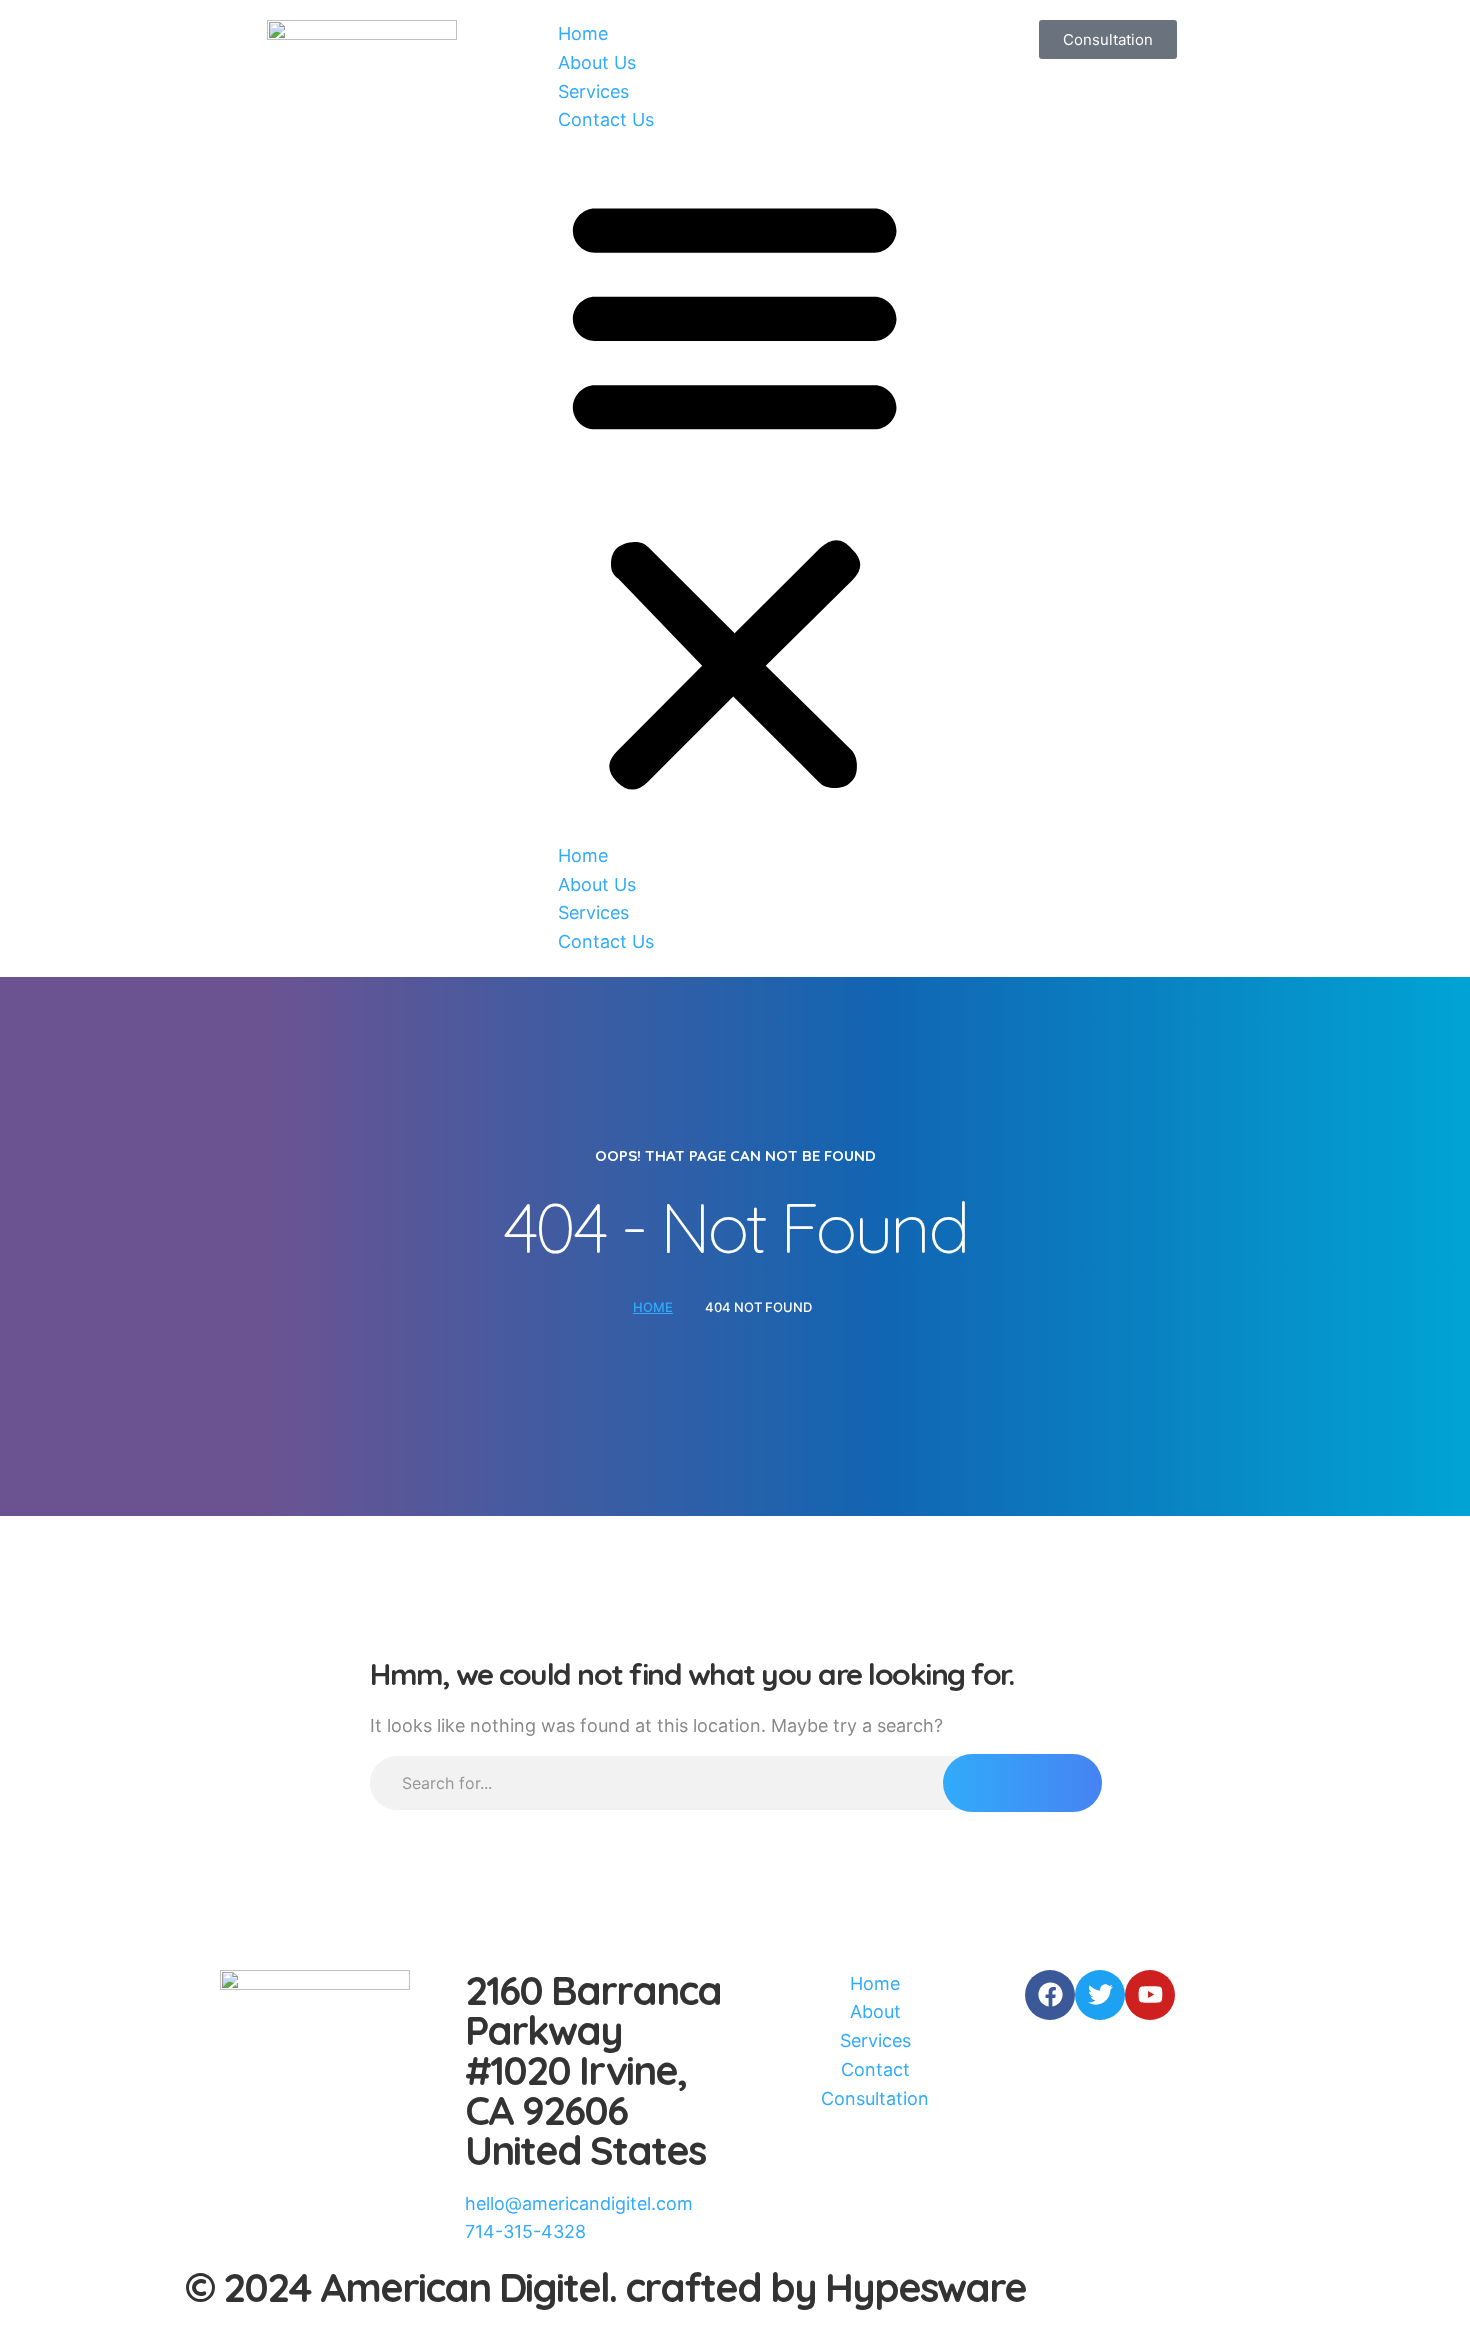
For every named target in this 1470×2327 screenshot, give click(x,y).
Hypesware (925, 2287)
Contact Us (606, 119)
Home (583, 33)
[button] (734, 488)
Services (593, 91)
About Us (597, 62)
